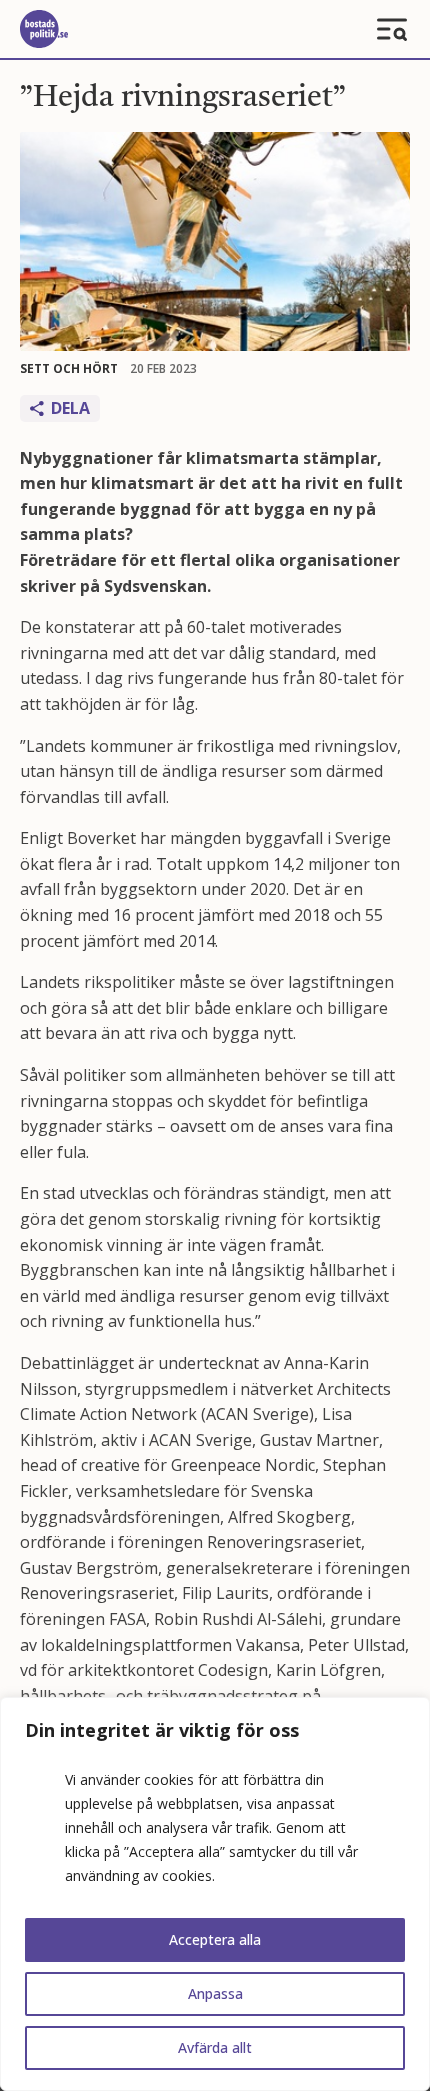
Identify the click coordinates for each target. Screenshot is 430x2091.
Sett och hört (69, 368)
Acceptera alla (215, 1939)
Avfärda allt (215, 2047)
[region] (215, 1894)
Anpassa (215, 1993)
